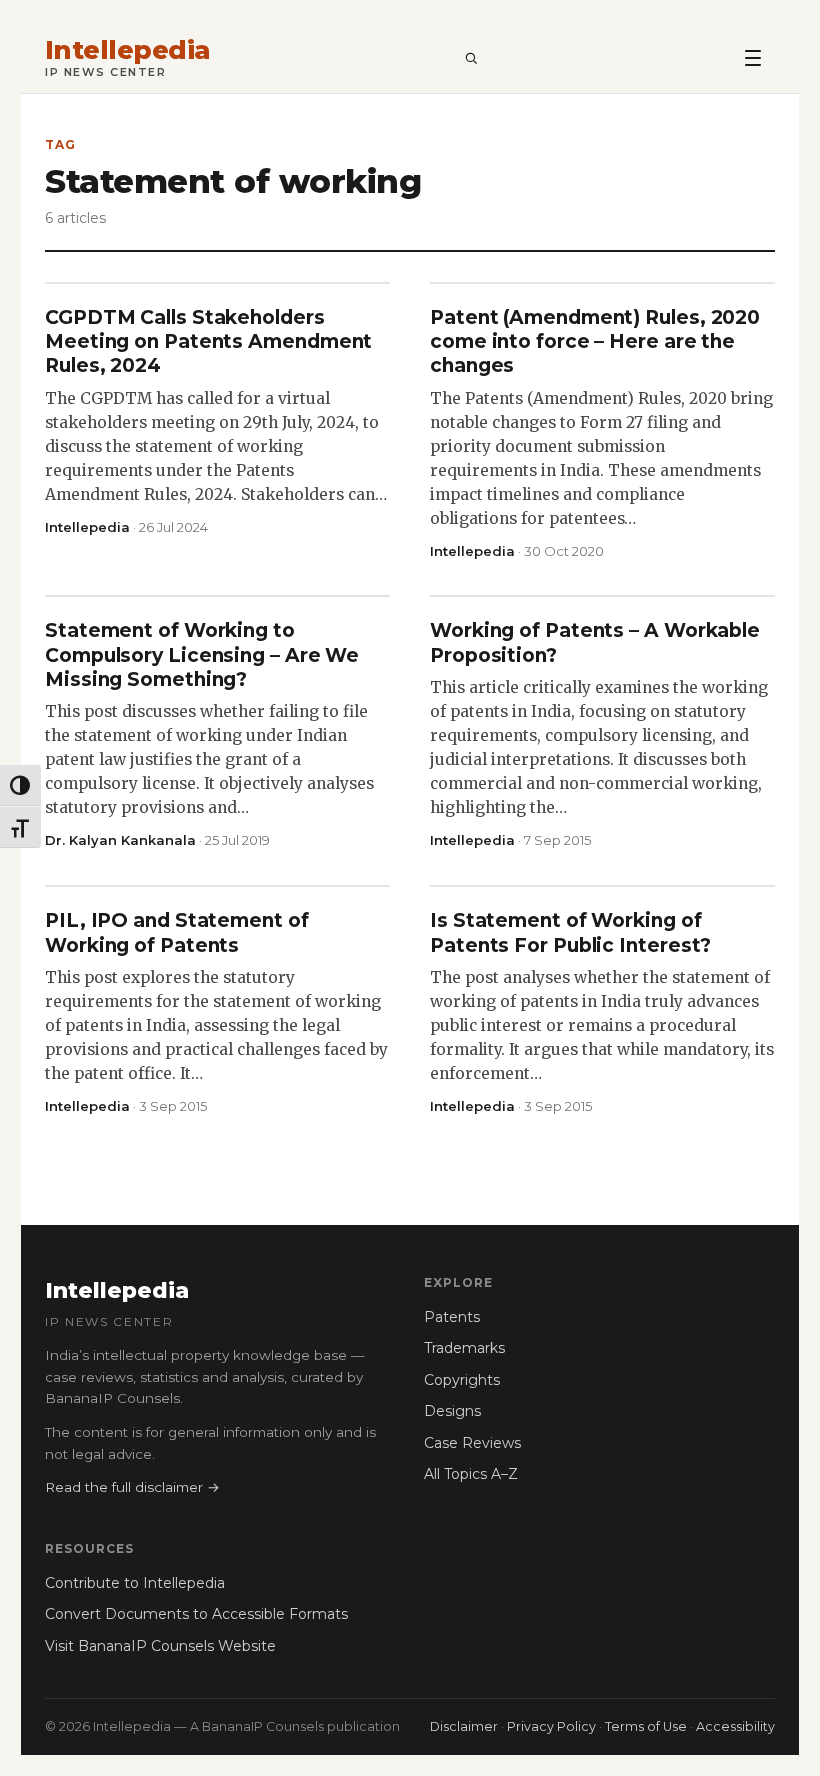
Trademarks (464, 1348)
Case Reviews (472, 1443)
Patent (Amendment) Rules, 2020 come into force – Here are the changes (595, 342)
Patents (452, 1317)
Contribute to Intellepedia (135, 1583)
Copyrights (462, 1380)
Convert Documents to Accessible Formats (196, 1614)
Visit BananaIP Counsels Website (160, 1646)
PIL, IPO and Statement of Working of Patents (177, 932)
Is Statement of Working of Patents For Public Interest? (570, 932)
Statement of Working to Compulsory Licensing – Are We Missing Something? (202, 655)
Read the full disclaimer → (132, 1487)
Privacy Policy (551, 1726)
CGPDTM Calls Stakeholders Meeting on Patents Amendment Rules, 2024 (208, 342)
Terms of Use (646, 1726)
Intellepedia (128, 50)
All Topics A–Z (471, 1474)
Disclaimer (464, 1726)
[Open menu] (753, 57)
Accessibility (735, 1726)
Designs (452, 1411)
